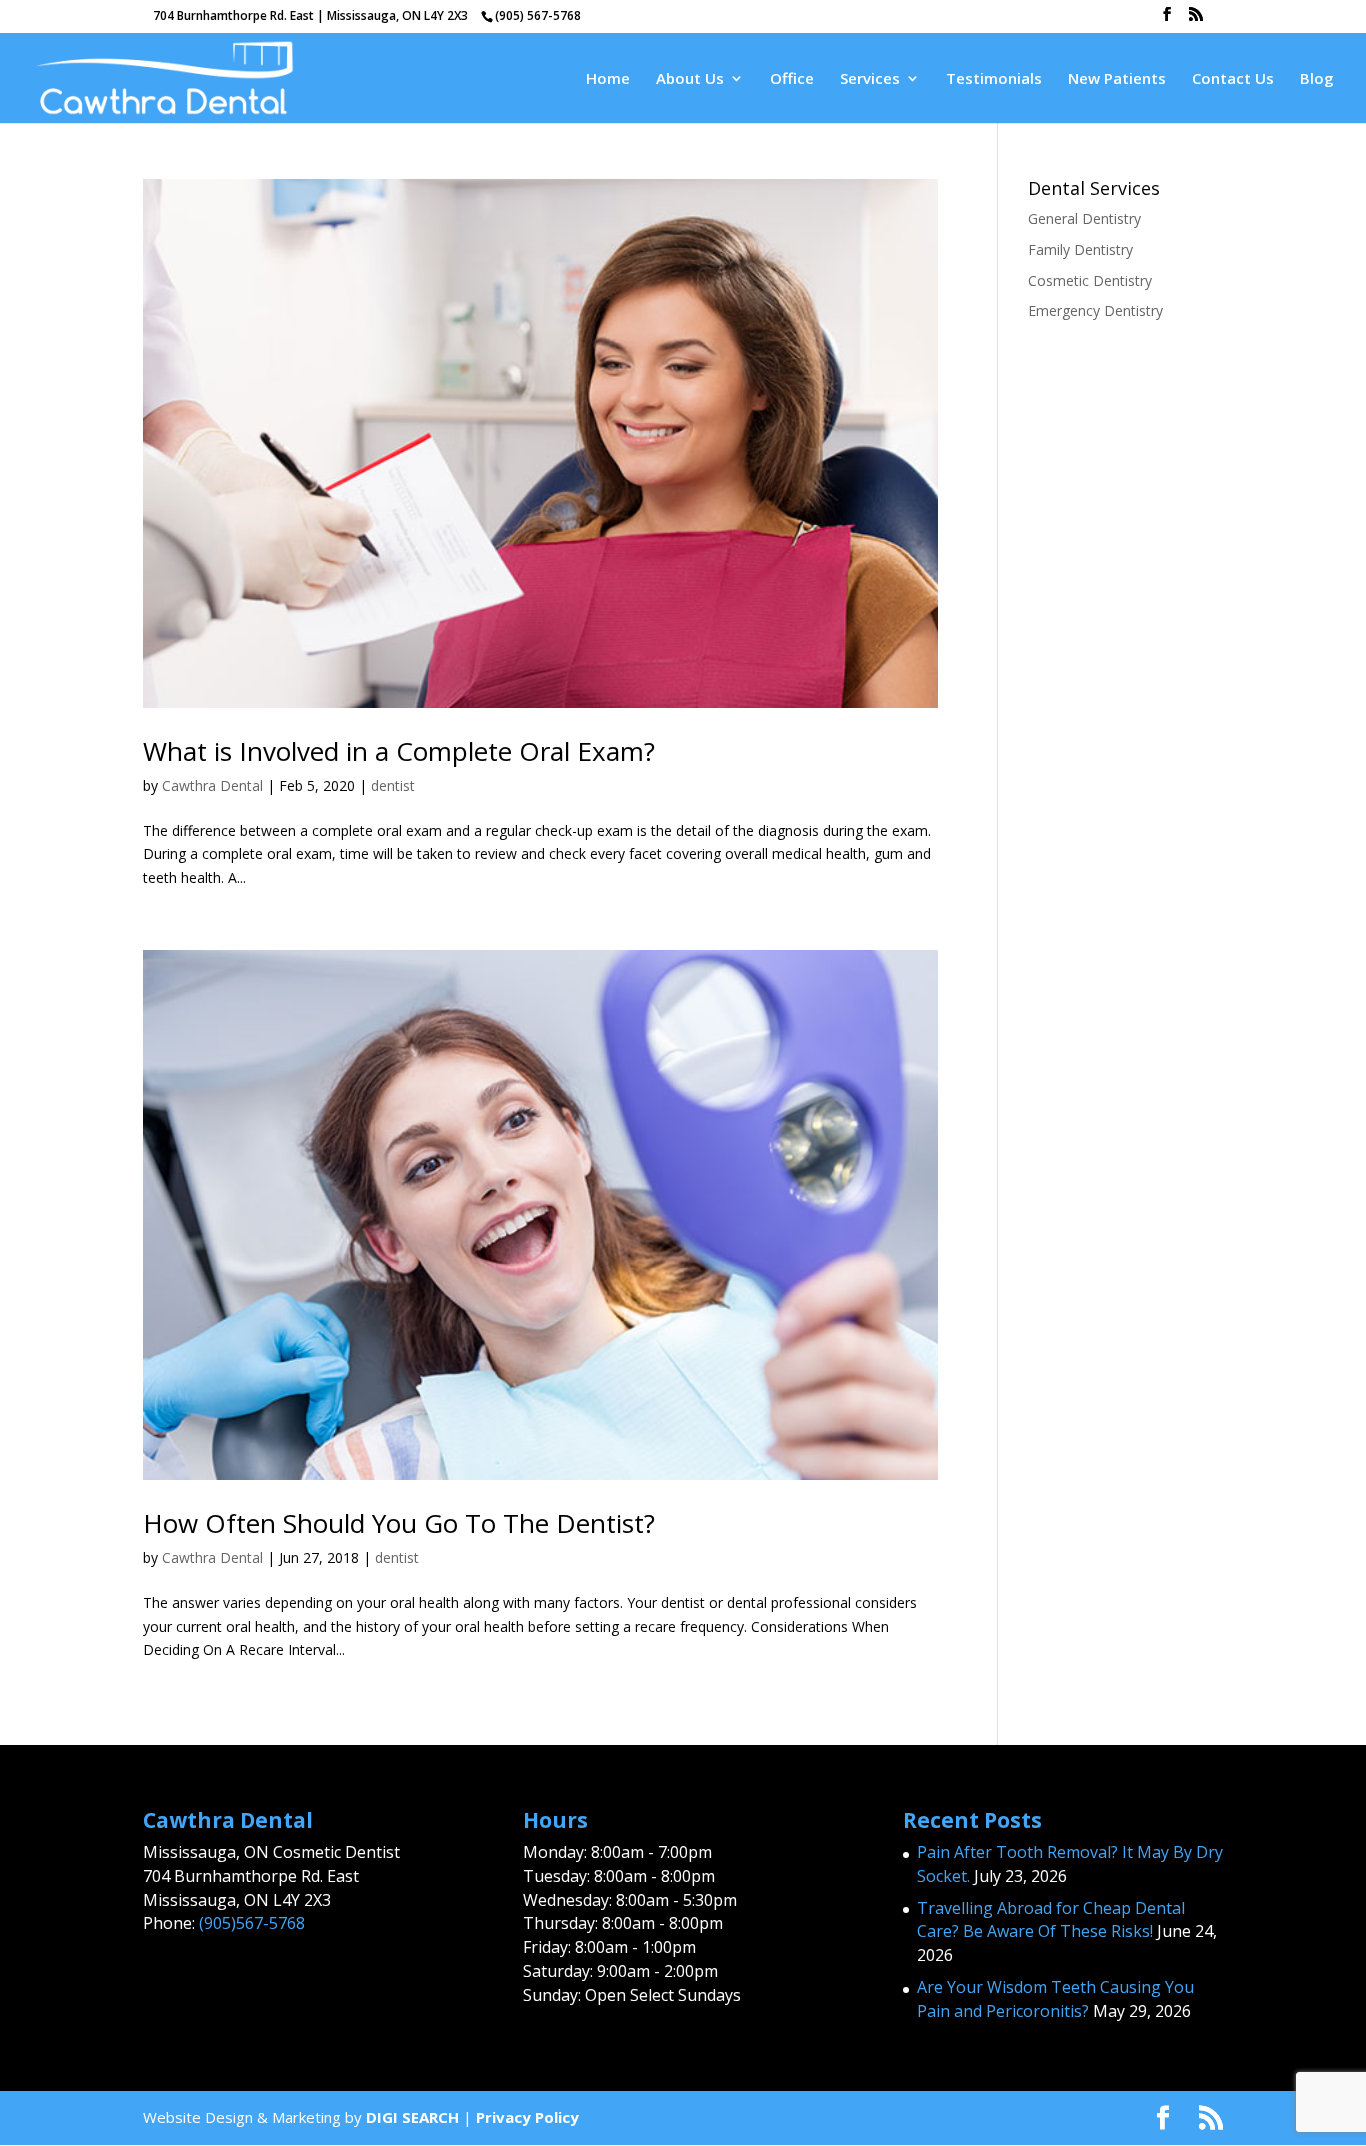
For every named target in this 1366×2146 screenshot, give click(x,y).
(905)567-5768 (252, 1923)
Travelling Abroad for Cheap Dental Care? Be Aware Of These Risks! (1051, 1920)
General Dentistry (1084, 218)
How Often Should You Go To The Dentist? (399, 1523)
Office (792, 79)
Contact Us (1233, 79)
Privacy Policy (527, 2117)
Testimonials (994, 79)
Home (608, 79)
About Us (690, 79)
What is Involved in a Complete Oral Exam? (399, 751)
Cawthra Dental (212, 785)
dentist (393, 785)
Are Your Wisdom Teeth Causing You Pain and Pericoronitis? (1055, 1999)
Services (870, 79)
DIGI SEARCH (412, 2117)
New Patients (1117, 79)
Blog (1317, 79)
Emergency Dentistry (1095, 310)
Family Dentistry (1080, 249)
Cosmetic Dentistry (1090, 280)
